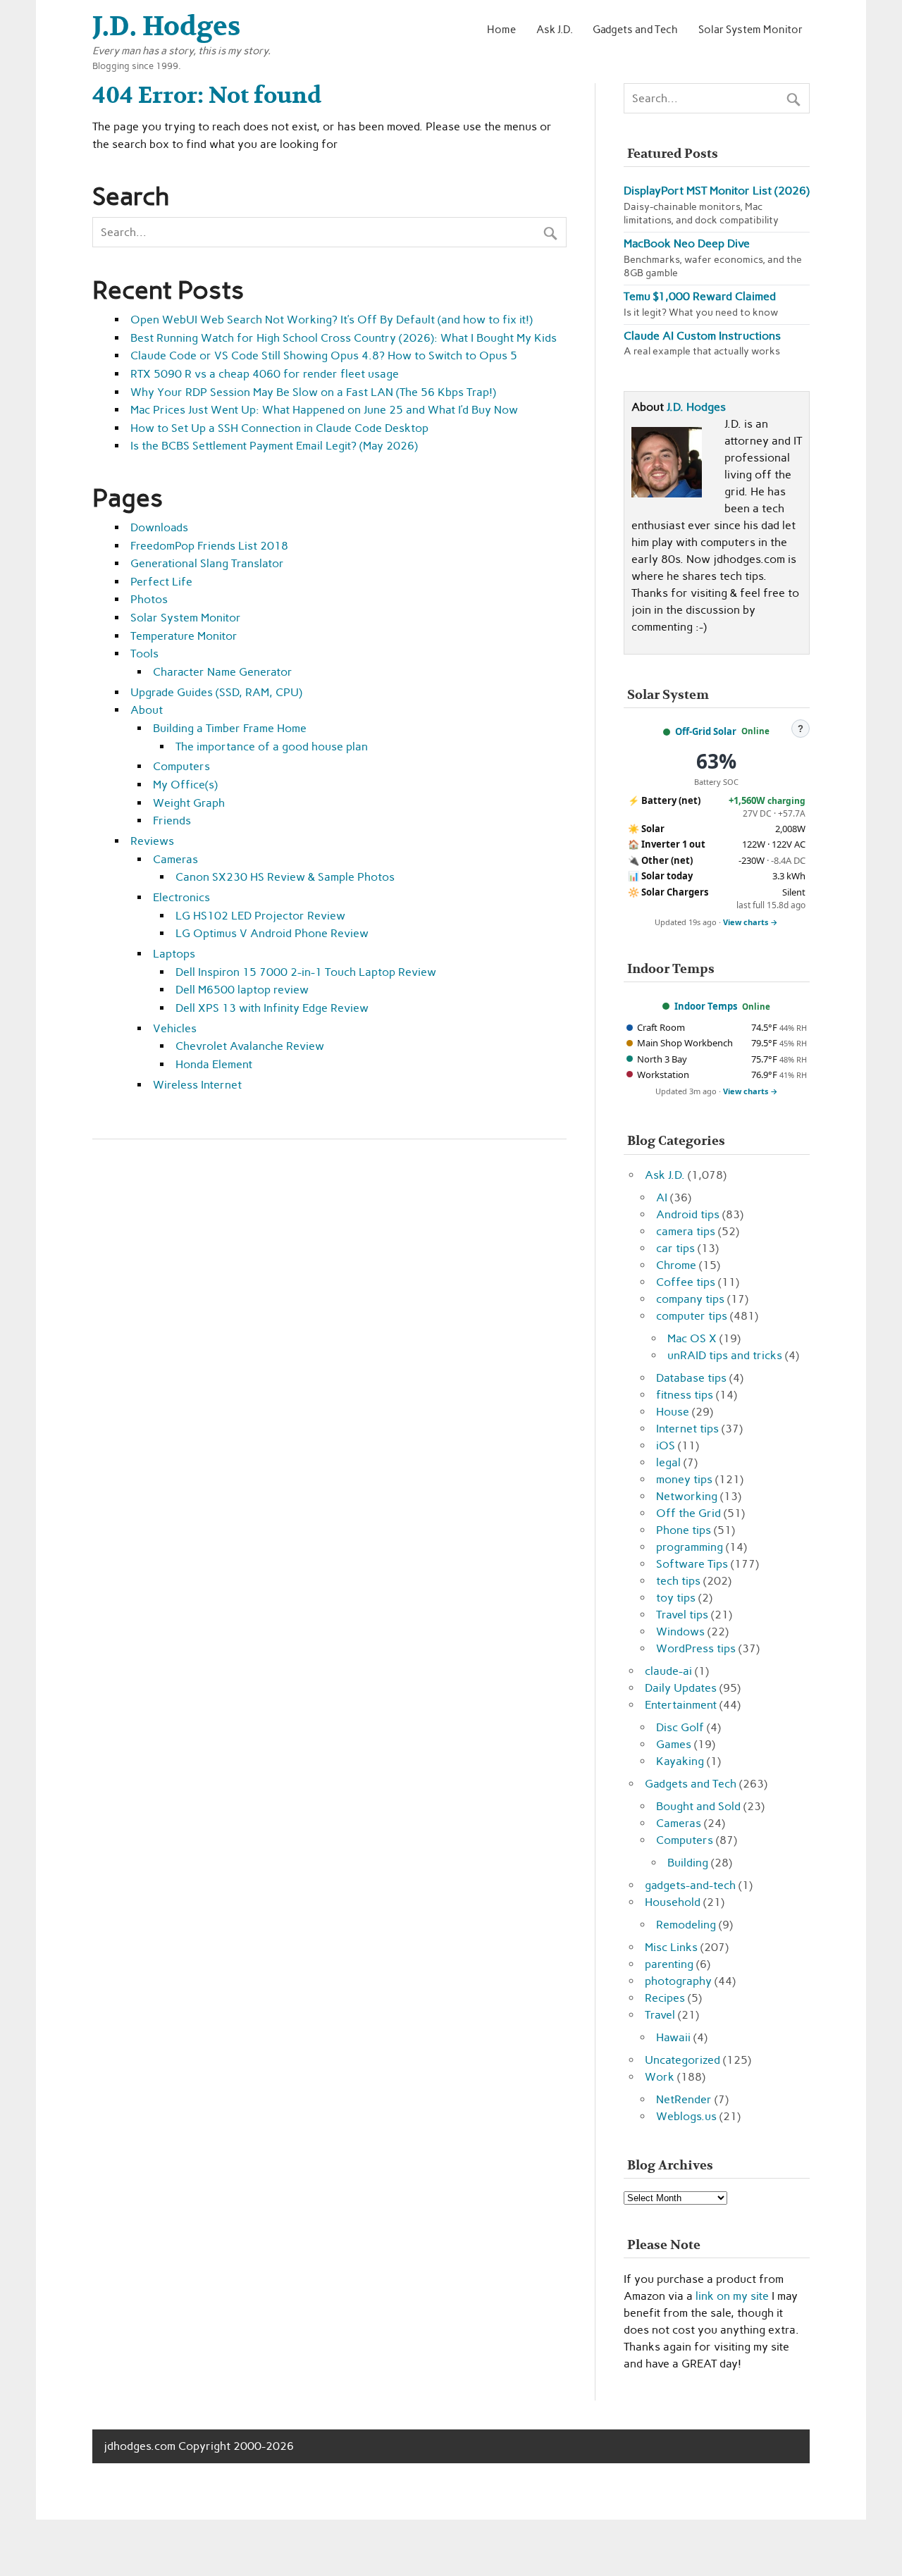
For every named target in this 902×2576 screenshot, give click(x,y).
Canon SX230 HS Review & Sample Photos (285, 877)
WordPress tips (696, 1648)
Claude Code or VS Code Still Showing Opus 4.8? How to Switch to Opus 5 (324, 355)
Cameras (175, 859)
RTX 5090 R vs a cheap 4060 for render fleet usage (265, 374)
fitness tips (685, 1395)
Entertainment (681, 1705)
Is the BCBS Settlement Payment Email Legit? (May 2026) (274, 446)
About (147, 710)
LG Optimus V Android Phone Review (272, 933)
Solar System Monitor (750, 29)
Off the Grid (688, 1513)
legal (668, 1462)
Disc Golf (680, 1727)
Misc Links (671, 1947)
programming (690, 1547)
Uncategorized (682, 2060)
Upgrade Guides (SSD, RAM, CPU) (216, 692)
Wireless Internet (197, 1085)
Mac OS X (692, 1338)
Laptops (174, 954)
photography (678, 1981)
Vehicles (175, 1028)
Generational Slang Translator (207, 563)
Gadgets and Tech (635, 29)
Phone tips (684, 1530)
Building (688, 1863)
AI (662, 1197)
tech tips (678, 1581)
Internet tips (687, 1429)
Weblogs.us (686, 2116)
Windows (680, 1631)
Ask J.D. (555, 29)
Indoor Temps (706, 1006)
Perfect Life (161, 582)
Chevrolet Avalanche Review (250, 1046)
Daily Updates (681, 1688)
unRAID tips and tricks (725, 1355)
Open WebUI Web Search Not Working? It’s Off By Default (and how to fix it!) (332, 320)
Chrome (676, 1265)
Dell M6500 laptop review (242, 990)
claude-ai (668, 1671)
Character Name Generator (223, 672)
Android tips (688, 1214)
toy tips (676, 1598)
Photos (149, 599)
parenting (669, 1964)
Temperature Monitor (184, 636)
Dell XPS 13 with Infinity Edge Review (272, 1008)
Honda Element (214, 1064)
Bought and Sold (698, 1806)
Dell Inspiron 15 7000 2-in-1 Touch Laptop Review (306, 972)
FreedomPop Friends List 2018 (209, 546)
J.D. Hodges (696, 407)
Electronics (181, 897)
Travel (660, 2015)
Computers (181, 766)
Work (660, 2077)
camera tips (686, 1231)
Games (674, 1744)
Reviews (152, 841)
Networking (687, 1496)
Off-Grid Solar (706, 731)
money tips (684, 1479)
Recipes (665, 1998)
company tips (690, 1299)
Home (501, 29)
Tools (144, 654)
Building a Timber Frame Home (230, 728)
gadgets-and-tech (690, 1885)
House (673, 1412)
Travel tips (682, 1615)
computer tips (692, 1316)
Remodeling (686, 1925)
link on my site (732, 2296)
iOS (666, 1445)
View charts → (750, 922)
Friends (172, 821)
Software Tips (692, 1564)
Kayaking (680, 1761)
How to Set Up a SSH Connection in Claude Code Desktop (279, 428)
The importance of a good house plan (272, 747)
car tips (675, 1248)
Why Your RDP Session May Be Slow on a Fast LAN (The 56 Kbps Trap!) (313, 392)
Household (673, 1902)
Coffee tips (686, 1282)
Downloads (159, 527)
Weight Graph (189, 803)
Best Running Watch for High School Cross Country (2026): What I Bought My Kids (344, 338)
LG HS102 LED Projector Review (260, 916)
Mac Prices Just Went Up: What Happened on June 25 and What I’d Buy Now (324, 410)
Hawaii (673, 2037)
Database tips (691, 1378)
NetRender (684, 2099)
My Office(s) (185, 785)
